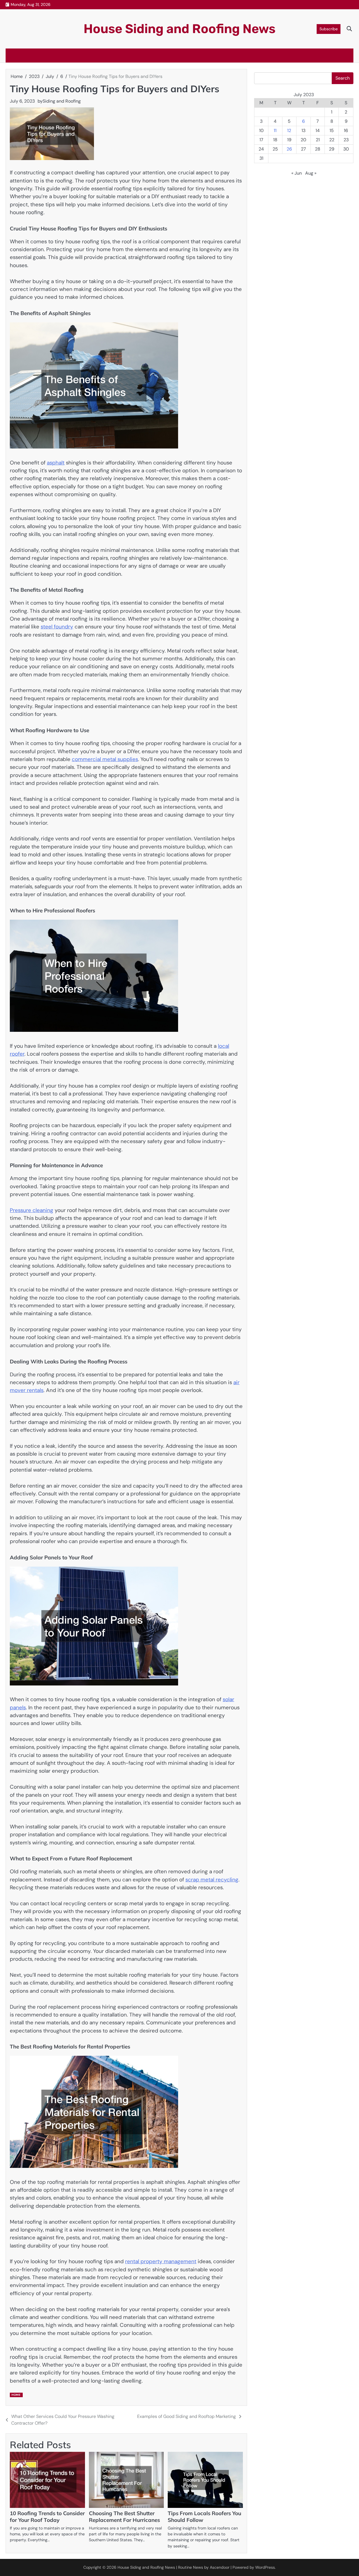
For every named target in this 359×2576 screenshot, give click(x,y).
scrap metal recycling (212, 1880)
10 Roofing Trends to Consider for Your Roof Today (47, 2517)
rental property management (161, 2261)
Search (343, 78)
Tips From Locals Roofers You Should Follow (204, 2517)
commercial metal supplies (105, 759)
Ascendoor (220, 2567)
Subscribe (329, 29)
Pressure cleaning (32, 1210)
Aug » (311, 173)
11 (275, 130)
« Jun (297, 173)
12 (289, 130)
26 (289, 149)
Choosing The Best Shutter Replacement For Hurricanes (124, 2517)
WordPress (265, 2567)
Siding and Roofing (62, 101)
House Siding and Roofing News (179, 29)
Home (16, 2395)
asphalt (56, 463)
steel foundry (57, 627)
